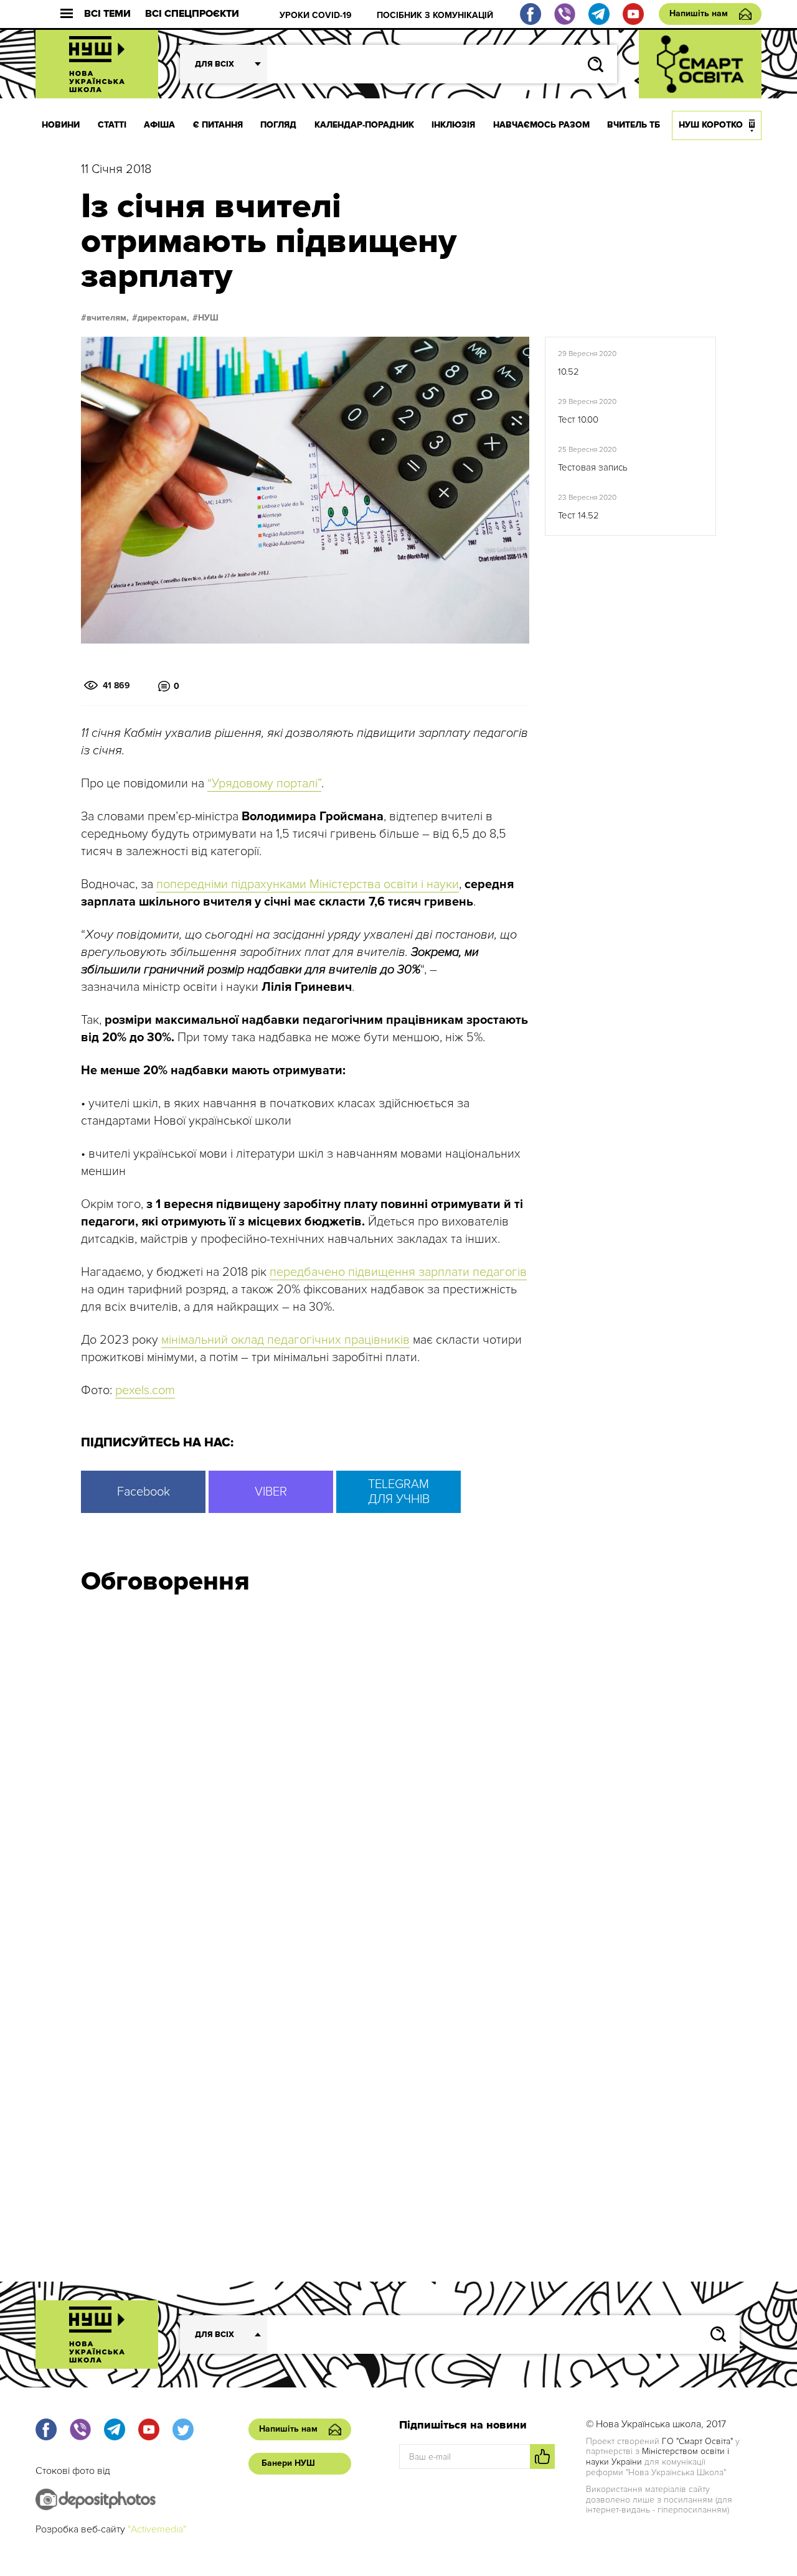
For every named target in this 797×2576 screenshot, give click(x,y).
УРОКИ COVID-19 (316, 15)
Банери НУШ (288, 2463)
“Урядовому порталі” (264, 784)
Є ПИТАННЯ (218, 125)
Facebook (144, 1492)
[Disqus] (398, 1772)
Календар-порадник (364, 125)
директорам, (163, 318)
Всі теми (107, 14)
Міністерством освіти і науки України (658, 2457)
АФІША (159, 125)
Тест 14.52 (578, 515)
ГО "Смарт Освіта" (697, 2441)
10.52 (568, 372)
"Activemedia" (157, 2529)
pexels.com (145, 1390)
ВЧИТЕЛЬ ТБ (634, 125)
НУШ (208, 318)
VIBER (271, 1492)
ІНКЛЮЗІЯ (453, 125)
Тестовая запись (593, 467)
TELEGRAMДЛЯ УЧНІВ (399, 1492)
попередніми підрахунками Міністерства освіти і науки (308, 884)
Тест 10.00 (578, 419)
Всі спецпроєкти (192, 14)
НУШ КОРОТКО (711, 125)
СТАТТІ (112, 125)
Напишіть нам (699, 13)
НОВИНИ (61, 125)
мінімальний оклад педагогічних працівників (285, 1340)
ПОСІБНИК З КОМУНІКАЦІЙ (435, 15)
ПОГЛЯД (278, 125)
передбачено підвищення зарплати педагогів (398, 1272)
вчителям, (108, 318)
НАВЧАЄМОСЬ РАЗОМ (541, 125)
